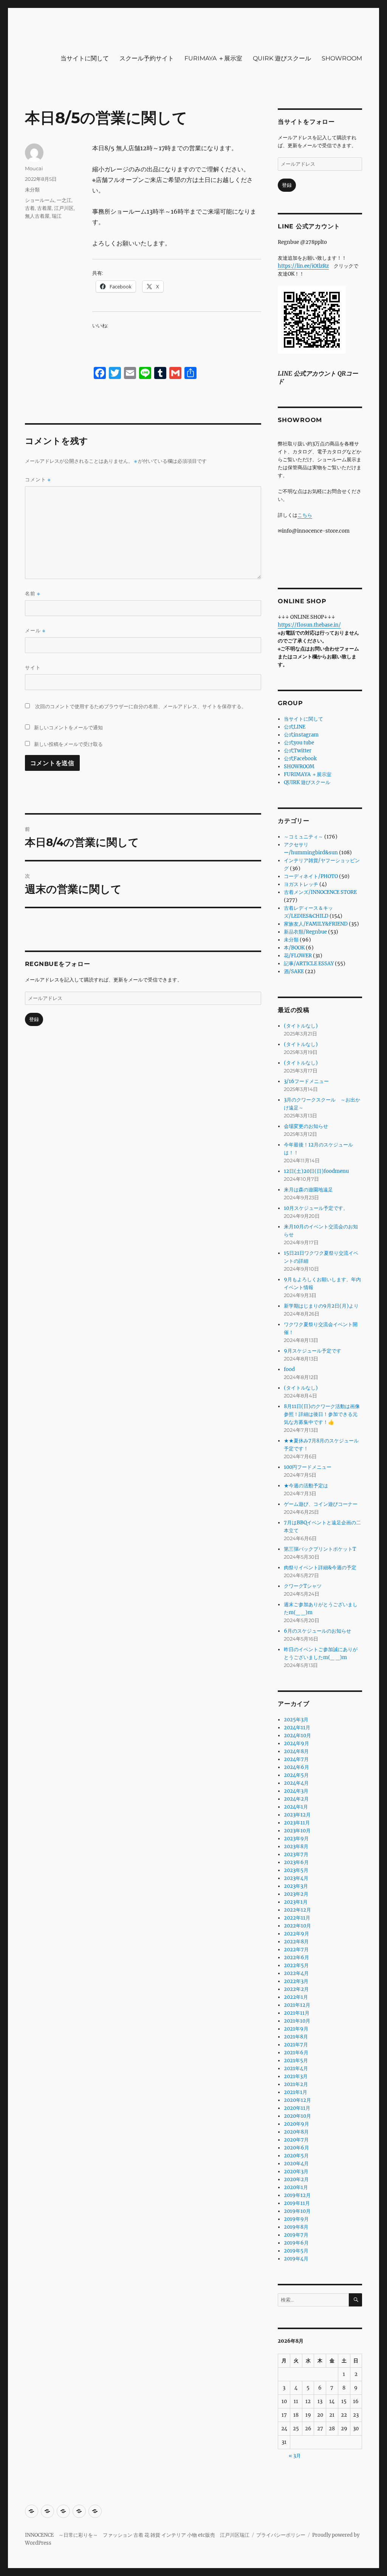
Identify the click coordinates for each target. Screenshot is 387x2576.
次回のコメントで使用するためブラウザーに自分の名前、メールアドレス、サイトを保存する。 (141, 706)
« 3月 (295, 2456)
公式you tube (299, 743)
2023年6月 (296, 1862)
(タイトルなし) (301, 1026)
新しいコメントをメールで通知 (68, 727)
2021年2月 (296, 2084)
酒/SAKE (294, 971)
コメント (38, 480)
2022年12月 (297, 1910)
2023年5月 (296, 1870)
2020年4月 (296, 2164)
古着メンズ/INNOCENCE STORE (320, 892)
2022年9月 (296, 1934)
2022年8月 (296, 1942)
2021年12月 (297, 2005)
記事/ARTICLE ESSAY (309, 964)
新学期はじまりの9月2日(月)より (321, 1306)
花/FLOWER (298, 956)
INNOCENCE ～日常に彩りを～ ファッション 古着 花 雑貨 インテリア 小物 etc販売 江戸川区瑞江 (137, 2535)
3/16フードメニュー (306, 1081)
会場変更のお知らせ (306, 1126)
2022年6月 (296, 1957)
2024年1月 (296, 1807)
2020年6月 (296, 2148)
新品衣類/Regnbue (305, 932)
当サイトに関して (85, 58)
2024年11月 (297, 1728)
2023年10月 (297, 1831)
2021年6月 (296, 2053)
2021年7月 (296, 2045)
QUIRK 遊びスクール (282, 58)
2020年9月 (296, 2124)
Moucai (34, 168)
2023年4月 (296, 1878)
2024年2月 (296, 1799)
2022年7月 (296, 1950)
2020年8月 (296, 2132)
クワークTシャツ (303, 1586)
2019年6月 (296, 2243)
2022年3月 (296, 1981)
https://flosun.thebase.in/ (309, 625)
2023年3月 (296, 1886)
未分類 (32, 190)
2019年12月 (297, 2195)
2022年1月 (296, 1997)
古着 (30, 208)
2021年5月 (296, 2061)
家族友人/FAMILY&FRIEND (316, 924)
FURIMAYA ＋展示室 (213, 58)
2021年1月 (296, 2092)
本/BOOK (294, 948)
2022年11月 (297, 1918)
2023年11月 (297, 1823)
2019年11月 (297, 2203)
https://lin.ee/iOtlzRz (303, 266)
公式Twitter (298, 751)
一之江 (64, 200)
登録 (34, 1019)
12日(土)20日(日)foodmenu (316, 1171)
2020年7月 (296, 2140)
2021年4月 (296, 2068)
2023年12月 (297, 1815)
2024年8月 (296, 1751)
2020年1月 (296, 2187)
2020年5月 (296, 2156)
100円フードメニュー (308, 1467)
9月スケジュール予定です (313, 1351)
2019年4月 (296, 2259)
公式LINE (295, 727)
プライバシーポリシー (281, 2535)
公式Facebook (300, 759)
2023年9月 (296, 1839)
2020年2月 (296, 2179)
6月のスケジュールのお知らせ (317, 1631)
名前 (33, 594)
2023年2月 (296, 1894)
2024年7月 (296, 1759)
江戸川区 (64, 208)
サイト (33, 667)
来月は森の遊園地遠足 (308, 1190)
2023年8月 (296, 1846)
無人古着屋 (37, 216)
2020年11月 (297, 2108)
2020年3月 (296, 2172)
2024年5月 (296, 1775)
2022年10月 (297, 1926)
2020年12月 (297, 2100)
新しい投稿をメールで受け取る (68, 744)
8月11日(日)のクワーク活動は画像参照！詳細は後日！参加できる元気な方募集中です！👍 (322, 1414)
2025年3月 (296, 1720)
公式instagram (301, 735)
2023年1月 (296, 1902)
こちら (305, 515)
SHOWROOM (342, 58)
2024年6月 (296, 1767)
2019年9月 (296, 2219)
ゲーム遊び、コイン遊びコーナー (321, 1504)
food (289, 1369)
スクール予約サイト (147, 58)
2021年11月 (297, 2013)
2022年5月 (296, 1965)
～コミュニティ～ (303, 837)
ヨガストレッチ (301, 884)
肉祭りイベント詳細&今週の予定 (320, 1568)
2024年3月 (296, 1791)
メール (35, 631)
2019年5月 (296, 2251)
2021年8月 (296, 2037)
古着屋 (44, 208)
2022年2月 (296, 1989)
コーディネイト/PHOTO (311, 876)
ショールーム (40, 200)
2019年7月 (296, 2235)
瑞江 (57, 216)
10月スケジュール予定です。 (316, 1208)
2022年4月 (296, 1973)
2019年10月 (297, 2211)
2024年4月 (296, 1783)
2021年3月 (296, 2076)
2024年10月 (297, 1736)
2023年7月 (296, 1854)
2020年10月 (297, 2116)
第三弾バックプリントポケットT (320, 1549)
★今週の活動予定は (306, 1486)
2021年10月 (297, 2021)
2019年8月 (296, 2227)
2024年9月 (296, 1743)
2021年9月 (296, 2029)
